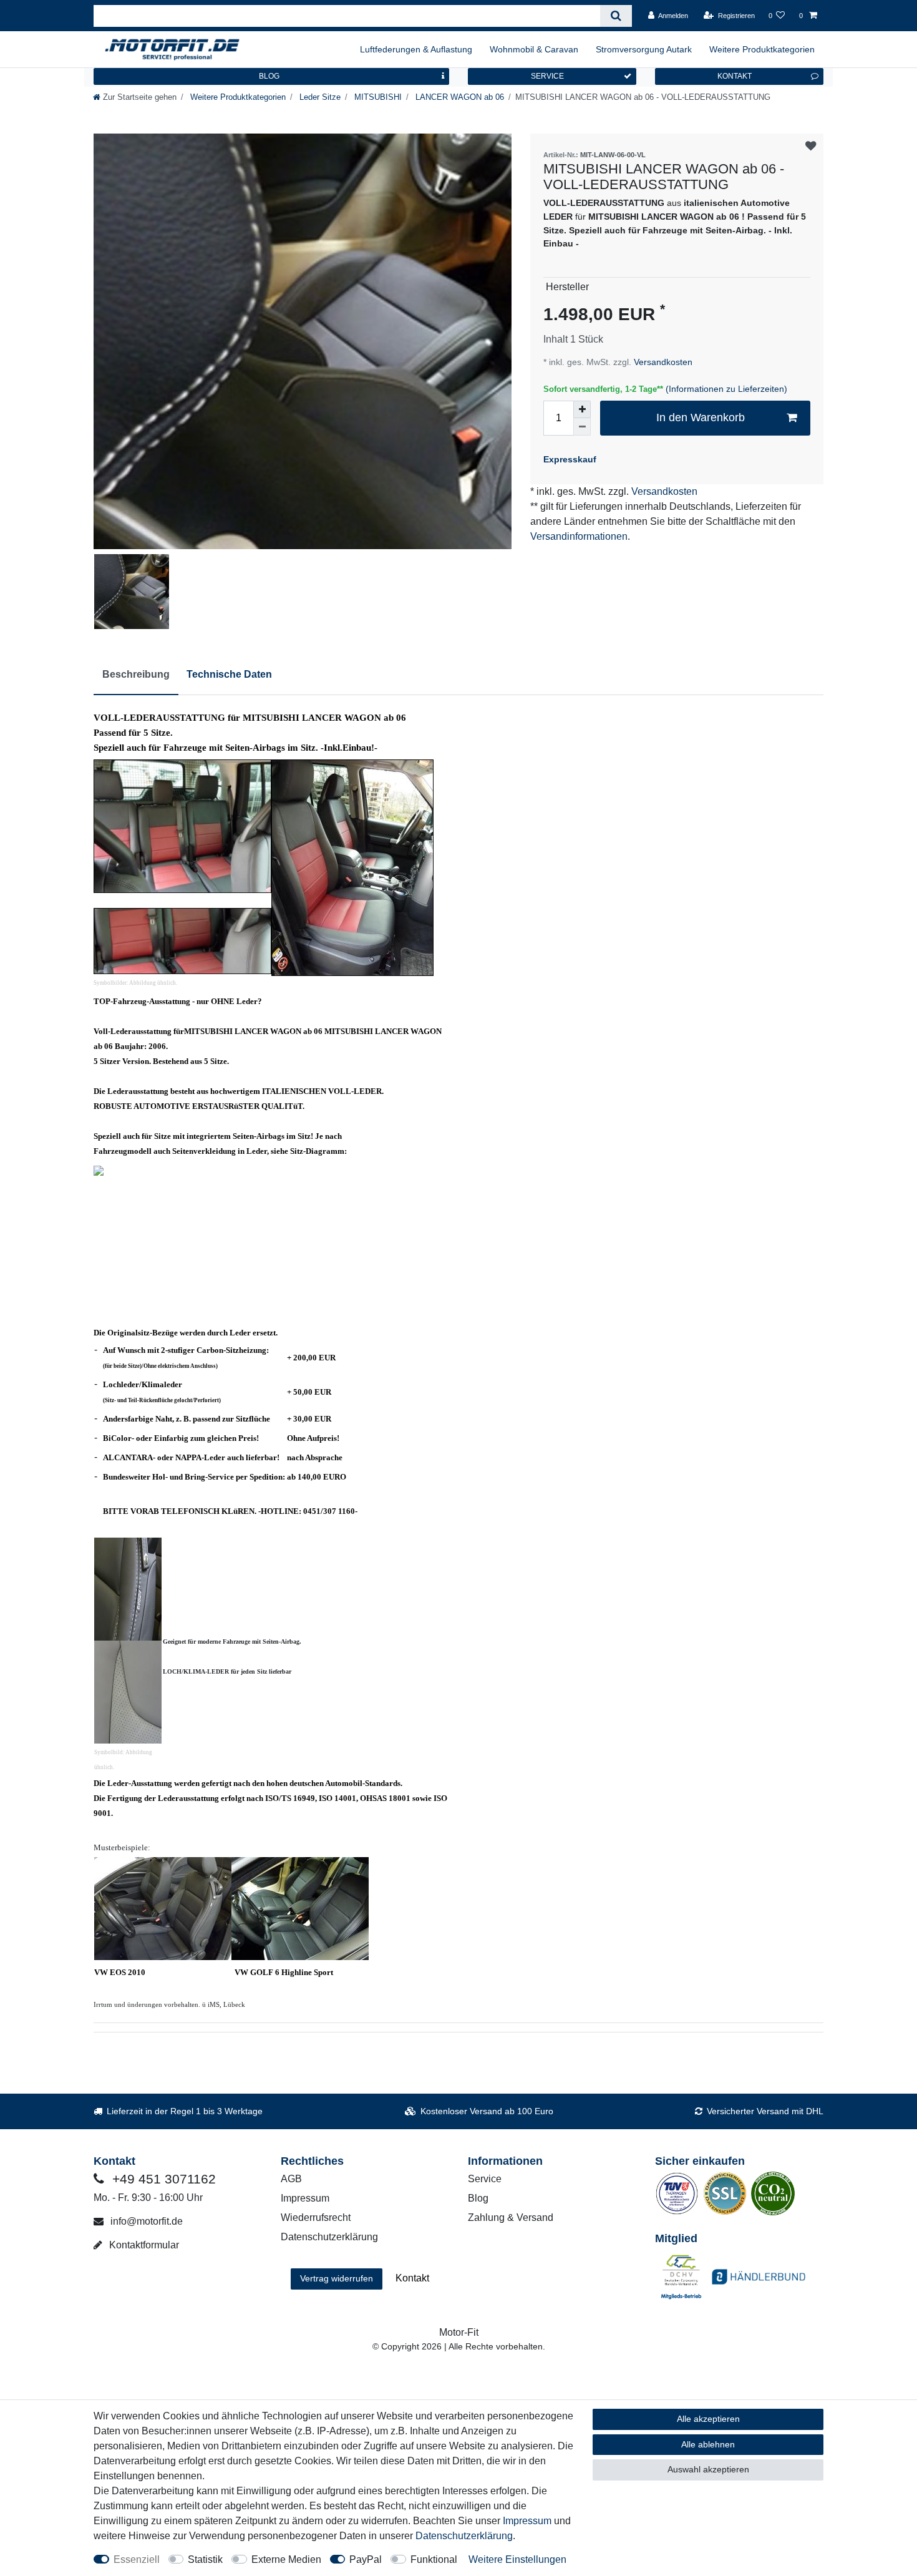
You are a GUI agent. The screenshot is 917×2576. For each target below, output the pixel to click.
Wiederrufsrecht (316, 2217)
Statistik (205, 2559)
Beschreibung (136, 674)
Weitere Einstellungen (517, 2559)
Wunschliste (811, 146)
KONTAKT (735, 76)
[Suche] (616, 16)
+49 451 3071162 (162, 2179)
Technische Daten (229, 674)
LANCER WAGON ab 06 (458, 97)
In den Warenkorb (701, 417)
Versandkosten (662, 362)
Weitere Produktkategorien (762, 49)
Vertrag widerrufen (337, 2278)
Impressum (305, 2198)
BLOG (269, 76)
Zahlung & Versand (511, 2217)
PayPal (366, 2559)
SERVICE (547, 76)
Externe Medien (286, 2559)
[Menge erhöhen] (582, 409)
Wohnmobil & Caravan (534, 49)
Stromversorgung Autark (644, 49)
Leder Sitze (319, 97)
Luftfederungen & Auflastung (416, 49)
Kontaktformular (143, 2245)
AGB (291, 2179)
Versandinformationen (579, 536)
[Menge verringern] (582, 427)
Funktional (434, 2559)
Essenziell (137, 2559)
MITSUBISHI (377, 97)
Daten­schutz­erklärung (464, 2536)
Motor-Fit (459, 2332)
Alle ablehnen (708, 2444)
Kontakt (412, 2278)
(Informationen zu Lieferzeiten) (726, 389)
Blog (478, 2198)
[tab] (136, 675)
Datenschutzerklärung (329, 2237)
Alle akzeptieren (708, 2419)
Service (485, 2179)
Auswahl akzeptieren (708, 2469)
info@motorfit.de (145, 2221)
